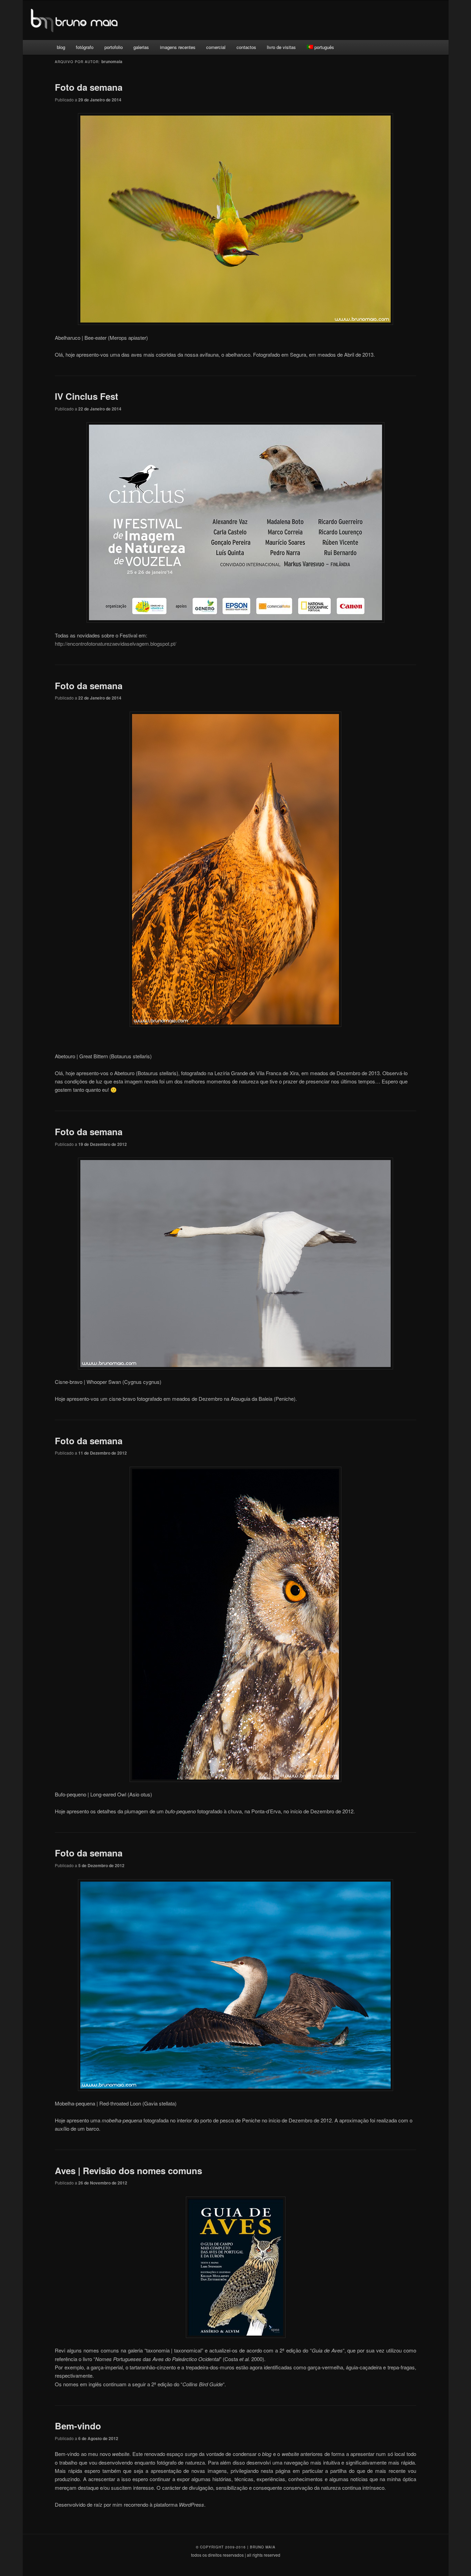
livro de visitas (281, 47)
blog (61, 47)
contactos (246, 47)
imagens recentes (178, 47)
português (324, 47)
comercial (216, 47)
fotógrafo (85, 47)
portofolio (114, 47)
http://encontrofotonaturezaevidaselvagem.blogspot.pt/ (116, 643)
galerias (141, 47)
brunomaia (112, 61)
